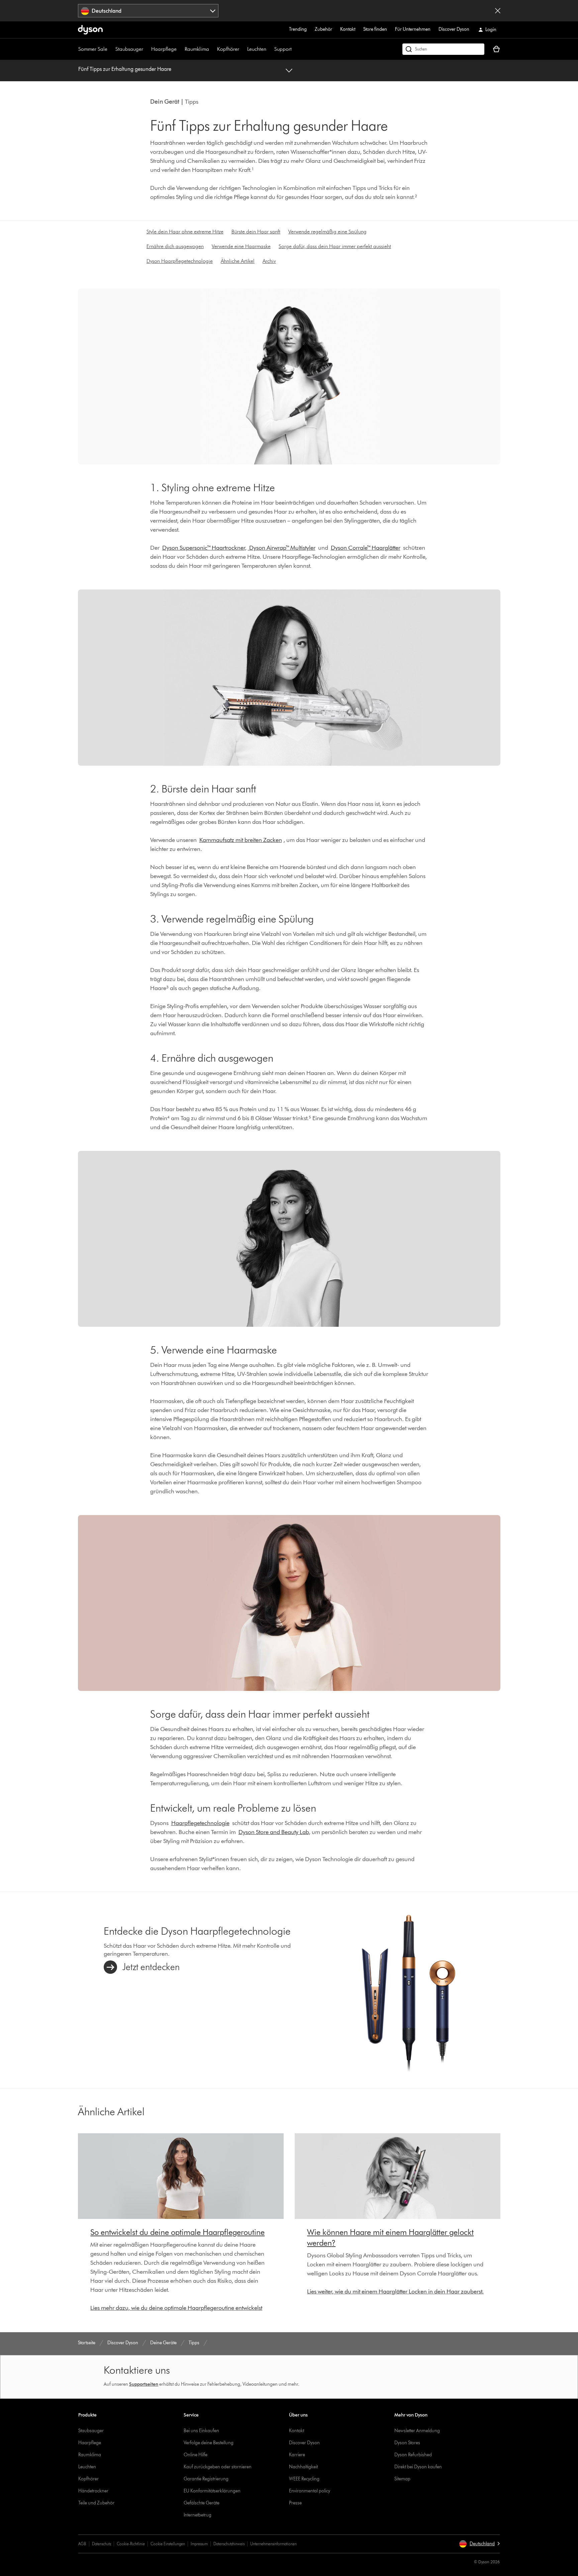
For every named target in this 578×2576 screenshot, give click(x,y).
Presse (295, 2503)
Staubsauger (129, 49)
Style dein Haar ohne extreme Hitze (185, 232)
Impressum (199, 2544)
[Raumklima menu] (212, 49)
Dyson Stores (407, 2443)
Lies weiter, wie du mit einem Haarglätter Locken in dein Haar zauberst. (395, 2291)
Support (283, 49)
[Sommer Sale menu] (111, 49)
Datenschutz (102, 2544)
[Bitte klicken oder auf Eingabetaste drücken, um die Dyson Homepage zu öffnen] (90, 30)
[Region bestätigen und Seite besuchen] (498, 11)
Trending (298, 29)
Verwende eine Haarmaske (241, 246)
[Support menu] (295, 49)
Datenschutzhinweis (229, 2544)
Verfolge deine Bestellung (209, 2443)
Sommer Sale (93, 49)
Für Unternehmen (413, 29)
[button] (479, 2544)
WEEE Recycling (304, 2479)
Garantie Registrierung (206, 2479)
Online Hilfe (196, 2455)
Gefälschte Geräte (202, 2503)
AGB (82, 2544)
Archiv (269, 261)
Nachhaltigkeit (303, 2467)
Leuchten (257, 49)
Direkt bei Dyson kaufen (418, 2467)
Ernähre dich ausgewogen (175, 246)
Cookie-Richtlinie (131, 2544)
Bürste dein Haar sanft (256, 232)
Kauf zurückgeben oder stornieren (218, 2467)
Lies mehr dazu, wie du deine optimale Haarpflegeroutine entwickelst (176, 2308)
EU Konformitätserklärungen (212, 2491)
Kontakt (348, 29)
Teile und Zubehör (96, 2503)
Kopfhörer (228, 49)
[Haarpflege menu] (180, 49)
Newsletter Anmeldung (417, 2431)
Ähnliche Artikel (238, 261)
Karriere (297, 2455)
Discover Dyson (454, 29)
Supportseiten (144, 2384)
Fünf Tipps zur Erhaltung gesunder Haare (125, 69)
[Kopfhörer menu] (243, 49)
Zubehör (323, 29)
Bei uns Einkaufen (201, 2431)
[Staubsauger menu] (147, 49)
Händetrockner (93, 2491)
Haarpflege (164, 49)
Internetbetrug (198, 2515)
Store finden (375, 29)
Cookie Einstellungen (168, 2544)
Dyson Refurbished (413, 2455)
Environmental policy (310, 2491)
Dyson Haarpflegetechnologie (180, 261)
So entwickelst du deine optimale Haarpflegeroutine (177, 2232)
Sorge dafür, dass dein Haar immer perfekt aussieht (335, 246)
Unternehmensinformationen (273, 2544)
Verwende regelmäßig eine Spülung (327, 232)
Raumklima (197, 49)
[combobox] (148, 11)
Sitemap (402, 2479)
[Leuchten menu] (270, 49)
